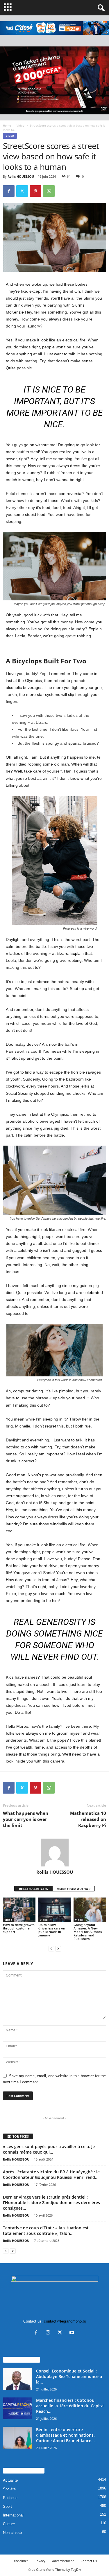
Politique (10, 2498)
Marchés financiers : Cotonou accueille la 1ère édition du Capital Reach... (70, 2406)
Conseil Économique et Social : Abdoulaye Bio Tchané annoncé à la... (69, 2376)
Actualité (10, 2480)
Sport (7, 2506)
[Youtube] (73, 2333)
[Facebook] (9, 191)
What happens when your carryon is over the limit (26, 1819)
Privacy (40, 2561)
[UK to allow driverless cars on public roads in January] (55, 1910)
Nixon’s (34, 1475)
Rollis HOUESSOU (21, 176)
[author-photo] (54, 1853)
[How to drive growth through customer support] (19, 1910)
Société (9, 2489)
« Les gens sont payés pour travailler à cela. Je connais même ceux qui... (49, 2149)
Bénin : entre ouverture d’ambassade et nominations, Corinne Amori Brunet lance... (65, 2435)
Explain (77, 953)
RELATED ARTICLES (33, 1889)
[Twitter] (22, 191)
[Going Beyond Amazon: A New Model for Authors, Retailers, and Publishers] (90, 1910)
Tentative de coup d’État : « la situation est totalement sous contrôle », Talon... (46, 2231)
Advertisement (63, 2561)
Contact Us (89, 2561)
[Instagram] (49, 2333)
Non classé (12, 2533)
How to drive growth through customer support (19, 1928)
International (13, 2515)
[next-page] (58, 1948)
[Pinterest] (35, 191)
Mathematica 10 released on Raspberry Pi (88, 1819)
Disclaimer (20, 2561)
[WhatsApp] (49, 191)
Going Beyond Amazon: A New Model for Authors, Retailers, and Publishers (88, 1932)
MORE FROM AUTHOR (74, 1889)
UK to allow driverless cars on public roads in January (52, 1930)
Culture (9, 2524)
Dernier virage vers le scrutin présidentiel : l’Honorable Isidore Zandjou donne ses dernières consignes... (51, 2203)
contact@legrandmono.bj (65, 2321)
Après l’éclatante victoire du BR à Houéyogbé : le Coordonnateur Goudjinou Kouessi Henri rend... (51, 2174)
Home (7, 125)
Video (20, 125)
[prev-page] (51, 1948)
